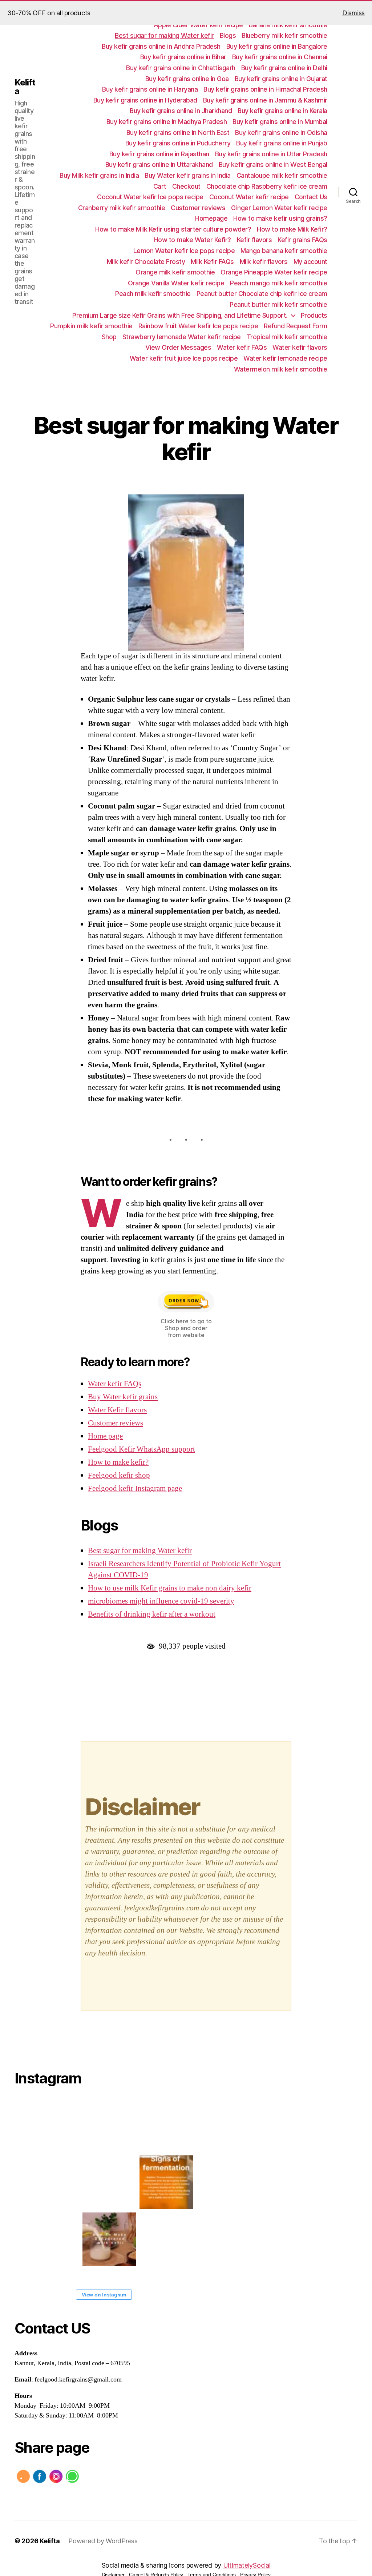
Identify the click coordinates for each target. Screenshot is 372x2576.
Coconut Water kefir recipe (249, 197)
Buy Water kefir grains (123, 1397)
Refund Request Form (296, 326)
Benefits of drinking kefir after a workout (152, 1614)
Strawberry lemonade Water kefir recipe (182, 337)
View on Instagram (104, 2295)
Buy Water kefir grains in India (188, 175)
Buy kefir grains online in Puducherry (178, 143)
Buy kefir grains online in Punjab (282, 143)
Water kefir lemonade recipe (285, 358)
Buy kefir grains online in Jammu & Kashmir (265, 100)
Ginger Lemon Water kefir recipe (279, 208)
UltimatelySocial (247, 2565)
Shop (109, 337)
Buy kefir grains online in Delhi (284, 68)
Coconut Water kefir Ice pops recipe (150, 197)
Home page (105, 1436)
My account (310, 262)
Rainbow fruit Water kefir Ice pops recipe (198, 326)
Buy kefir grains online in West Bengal (273, 164)
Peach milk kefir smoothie (153, 294)
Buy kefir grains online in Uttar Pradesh (271, 154)
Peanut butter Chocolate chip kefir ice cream (262, 294)
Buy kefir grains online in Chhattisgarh (181, 68)
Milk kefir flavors (264, 262)
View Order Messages (178, 347)
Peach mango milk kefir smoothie (279, 283)
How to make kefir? (118, 1462)
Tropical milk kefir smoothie (287, 337)
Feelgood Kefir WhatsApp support (141, 1449)
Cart (160, 186)
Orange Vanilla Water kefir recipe (176, 283)
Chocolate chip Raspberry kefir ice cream (267, 186)
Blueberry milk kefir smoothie (284, 35)
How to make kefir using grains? (280, 218)
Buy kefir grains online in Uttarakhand (159, 164)
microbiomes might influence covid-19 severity (161, 1601)
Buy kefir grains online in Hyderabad (145, 100)
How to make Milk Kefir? (292, 229)
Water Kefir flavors (117, 1410)
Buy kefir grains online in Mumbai (280, 122)
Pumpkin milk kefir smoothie (91, 326)
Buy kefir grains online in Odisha (281, 133)
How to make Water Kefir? (193, 240)
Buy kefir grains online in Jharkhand (181, 111)
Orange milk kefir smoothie (175, 272)
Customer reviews (198, 208)
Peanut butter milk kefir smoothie (278, 304)
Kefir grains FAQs (302, 240)
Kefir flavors (254, 240)
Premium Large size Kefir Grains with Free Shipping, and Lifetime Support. (180, 315)
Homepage (211, 218)
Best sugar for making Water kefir (164, 35)
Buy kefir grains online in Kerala (282, 111)
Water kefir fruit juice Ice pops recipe (184, 358)
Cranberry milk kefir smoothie (122, 208)
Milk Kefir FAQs (212, 262)
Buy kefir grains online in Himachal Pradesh (265, 89)
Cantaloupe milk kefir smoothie (282, 175)
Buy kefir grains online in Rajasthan (159, 154)
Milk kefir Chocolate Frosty (146, 262)
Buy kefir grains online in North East (178, 133)
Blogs (228, 35)
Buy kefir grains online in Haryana (150, 89)
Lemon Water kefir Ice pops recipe (184, 251)
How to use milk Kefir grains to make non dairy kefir (170, 1588)
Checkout (186, 186)
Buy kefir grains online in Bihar (183, 57)
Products (314, 315)
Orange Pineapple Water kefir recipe (274, 272)
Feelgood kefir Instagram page (135, 1488)
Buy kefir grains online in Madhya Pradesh (167, 122)
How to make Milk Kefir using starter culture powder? (173, 229)
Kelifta (25, 87)
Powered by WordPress (103, 2541)
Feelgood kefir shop (119, 1475)
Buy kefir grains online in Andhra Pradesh (161, 46)
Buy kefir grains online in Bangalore (277, 46)
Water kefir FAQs (242, 347)
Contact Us (311, 197)
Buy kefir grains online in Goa (187, 79)
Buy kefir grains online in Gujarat (281, 79)
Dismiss (353, 13)
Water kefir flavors (300, 347)
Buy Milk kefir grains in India (99, 175)
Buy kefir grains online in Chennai (280, 57)
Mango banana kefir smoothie (284, 251)
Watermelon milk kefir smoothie (281, 369)
